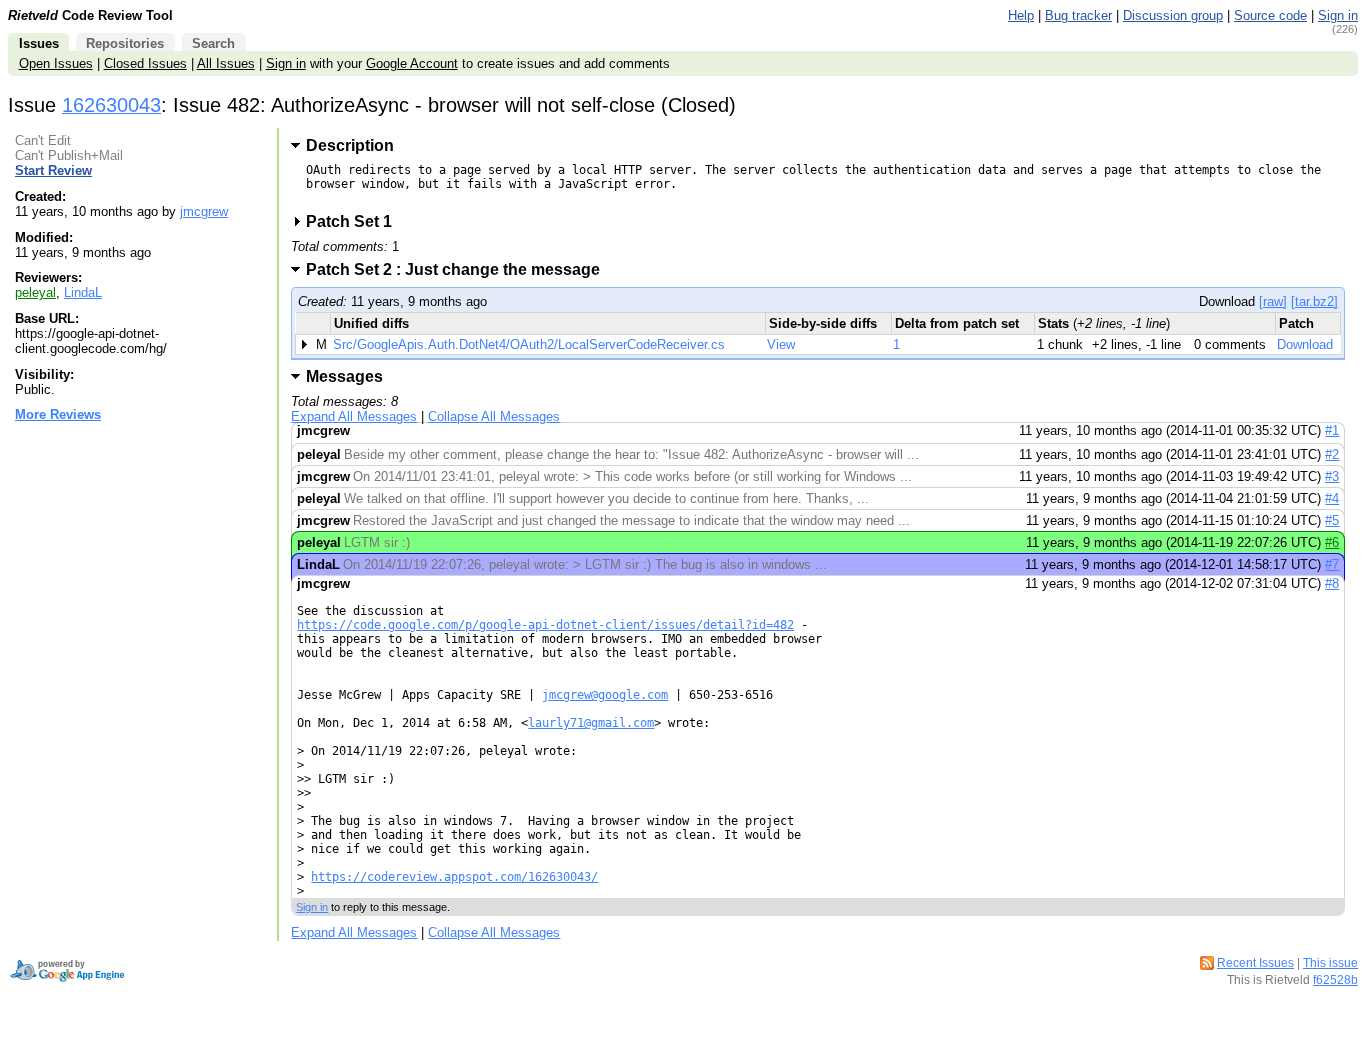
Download (1305, 344)
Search (213, 43)
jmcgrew (204, 211)
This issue (1330, 963)
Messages (344, 376)
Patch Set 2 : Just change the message (459, 269)
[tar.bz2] (1314, 301)
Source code (1270, 15)
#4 (1332, 498)
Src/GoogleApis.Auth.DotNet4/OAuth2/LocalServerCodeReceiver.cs (529, 344)
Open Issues (56, 63)
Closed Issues (145, 63)
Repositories (125, 43)
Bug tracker (1078, 15)
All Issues (226, 63)
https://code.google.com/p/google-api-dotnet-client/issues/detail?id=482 (545, 625)
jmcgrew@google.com (605, 695)
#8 (1332, 583)
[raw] (1273, 301)
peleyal (35, 292)
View (781, 344)
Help (1021, 15)
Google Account (412, 63)
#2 (1332, 454)
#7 (1332, 564)
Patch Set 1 (355, 221)
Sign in (1338, 15)
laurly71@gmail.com (591, 723)
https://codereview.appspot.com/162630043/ (454, 877)
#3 (1332, 476)
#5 (1332, 520)
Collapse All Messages (494, 416)
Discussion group (1173, 15)
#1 (1332, 430)
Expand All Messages (354, 416)
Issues (39, 43)
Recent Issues (1255, 963)
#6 (1332, 542)
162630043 (111, 105)
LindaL (83, 292)
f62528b (1335, 980)
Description (350, 145)
